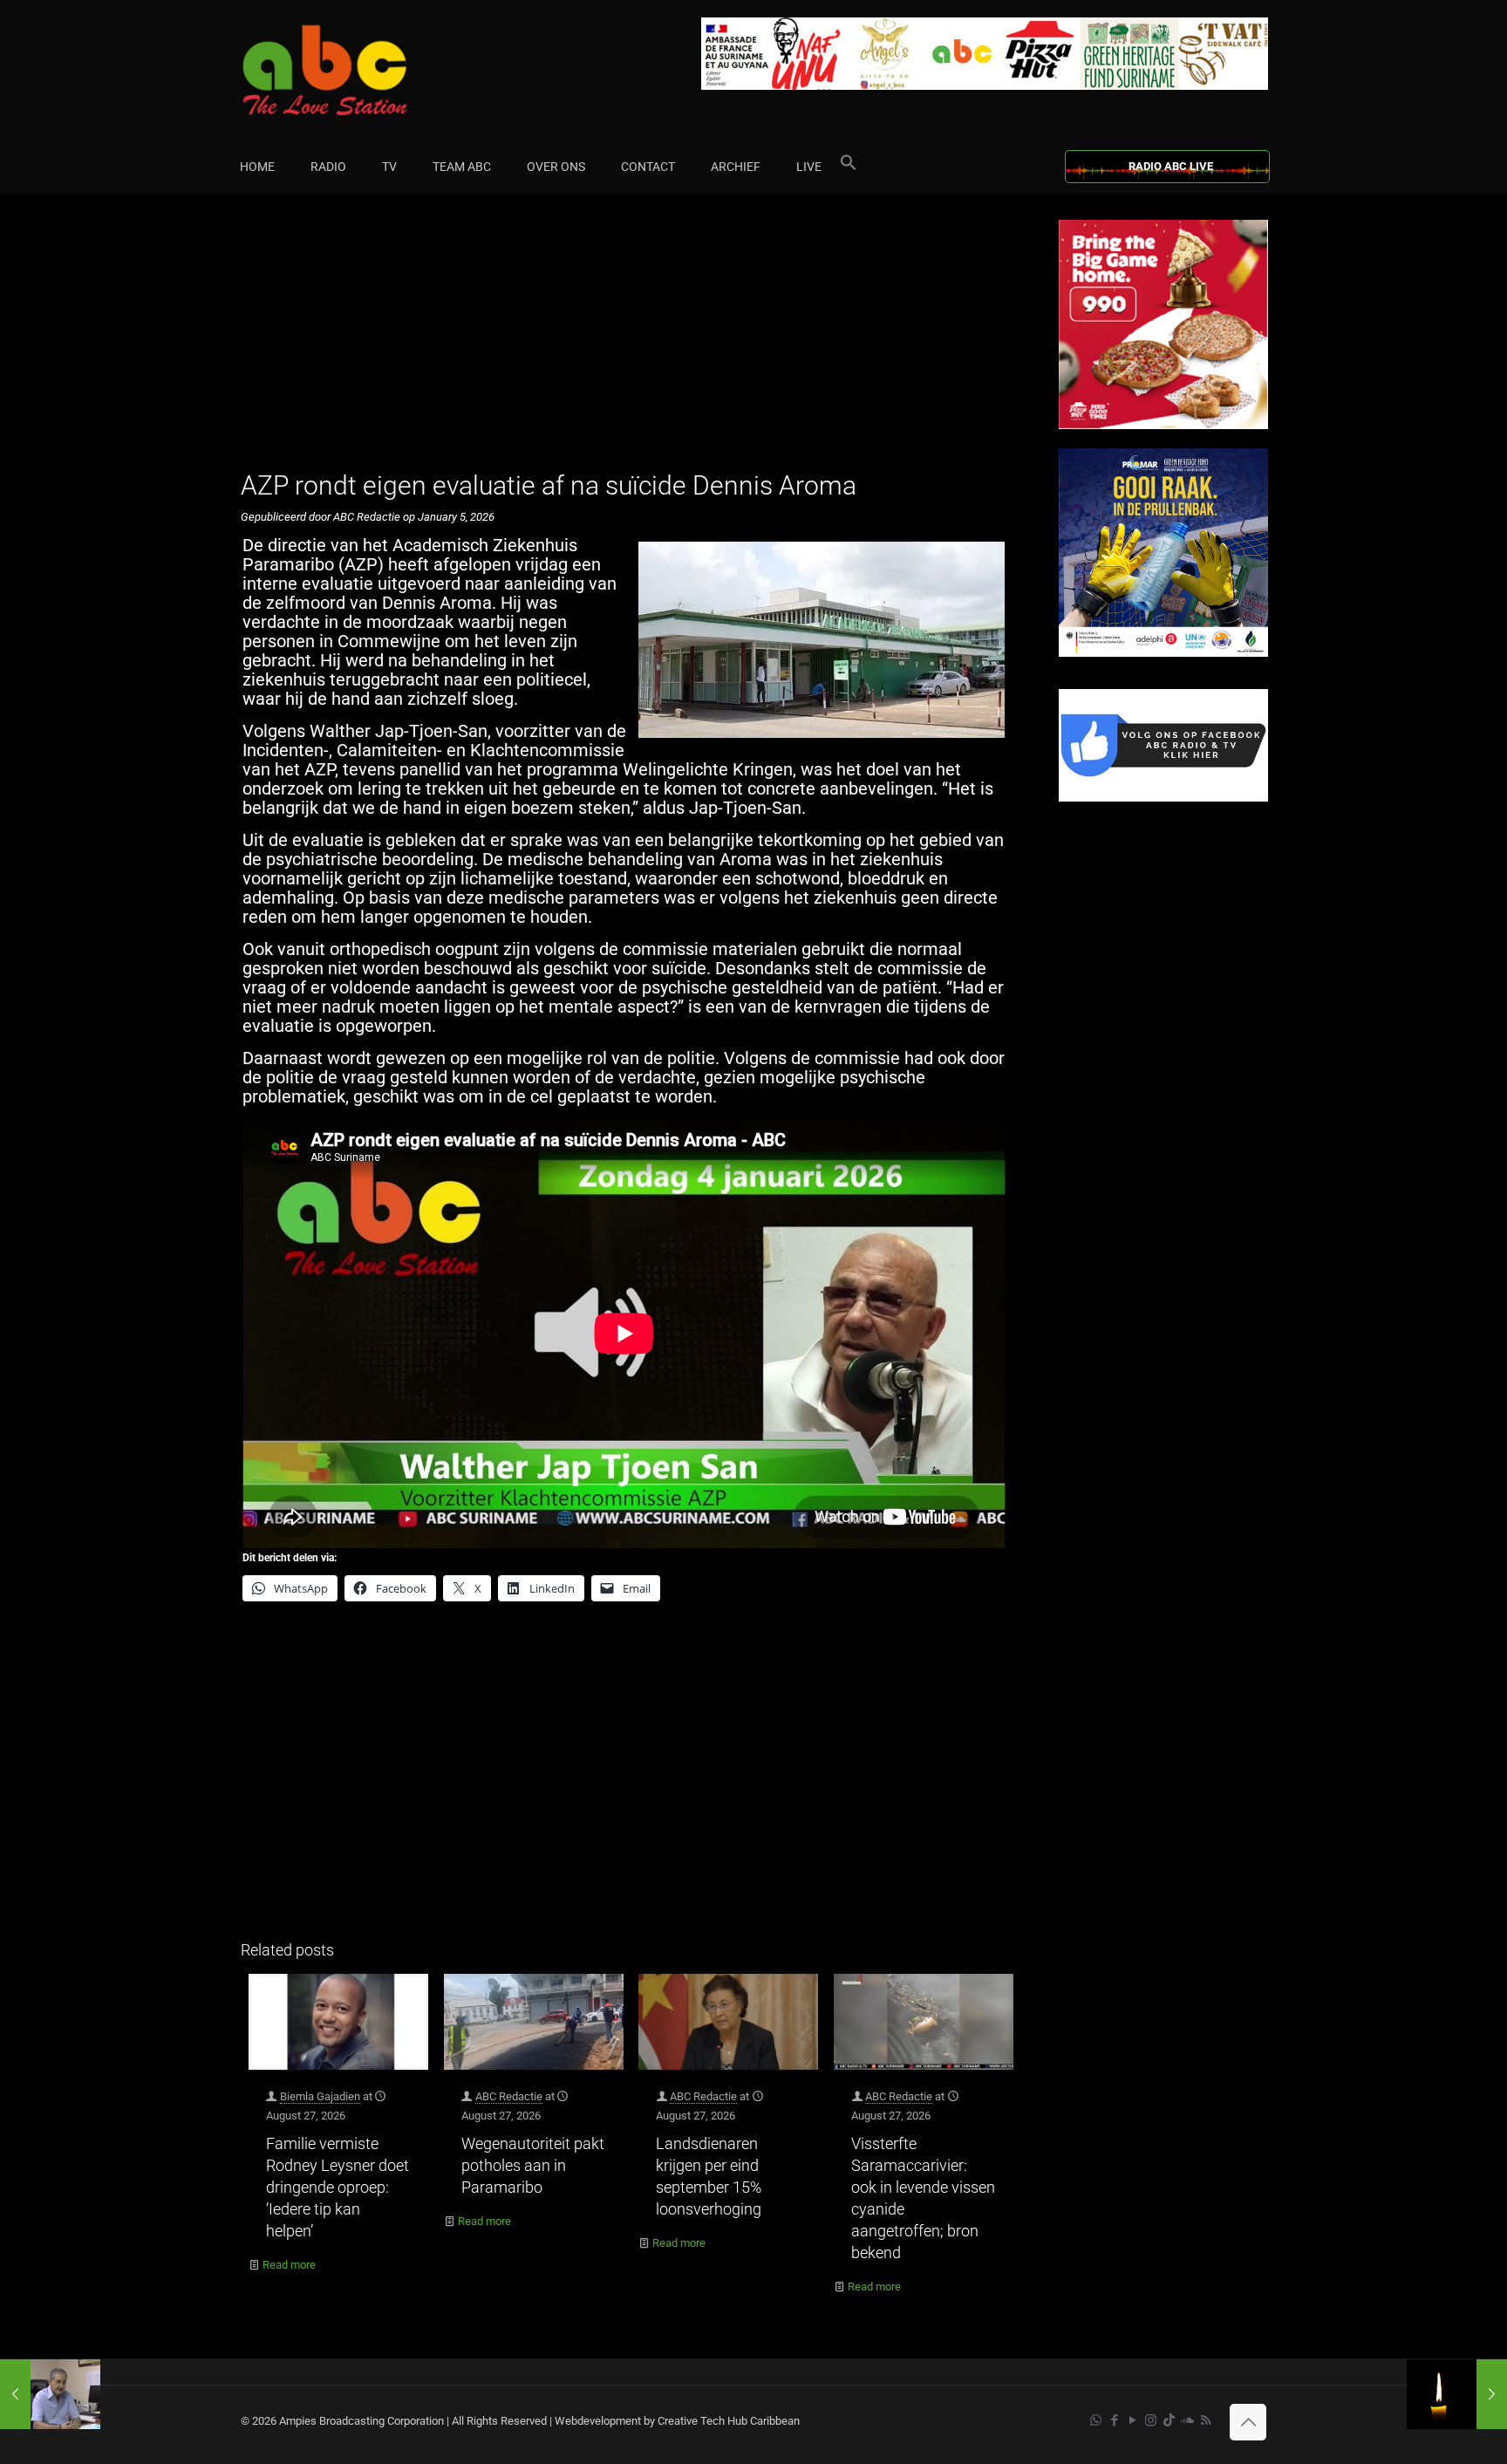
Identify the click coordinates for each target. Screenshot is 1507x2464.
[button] (849, 167)
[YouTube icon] (1132, 2420)
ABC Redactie (509, 2096)
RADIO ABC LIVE (1171, 166)
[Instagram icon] (1151, 2420)
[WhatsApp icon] (1096, 2420)
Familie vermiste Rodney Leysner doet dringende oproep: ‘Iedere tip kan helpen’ (338, 2187)
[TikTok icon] (1169, 2420)
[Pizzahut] (1163, 425)
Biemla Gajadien (320, 2096)
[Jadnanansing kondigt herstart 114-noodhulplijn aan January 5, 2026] (50, 2394)
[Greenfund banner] (1163, 653)
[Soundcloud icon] (1187, 2420)
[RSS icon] (1206, 2420)
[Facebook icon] (1114, 2420)
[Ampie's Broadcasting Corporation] (358, 70)
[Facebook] (1163, 798)
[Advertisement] (631, 342)
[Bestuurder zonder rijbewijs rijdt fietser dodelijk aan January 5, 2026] (1457, 2394)
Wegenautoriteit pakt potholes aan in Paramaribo (533, 2165)
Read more (289, 2265)
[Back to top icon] (1248, 2422)
